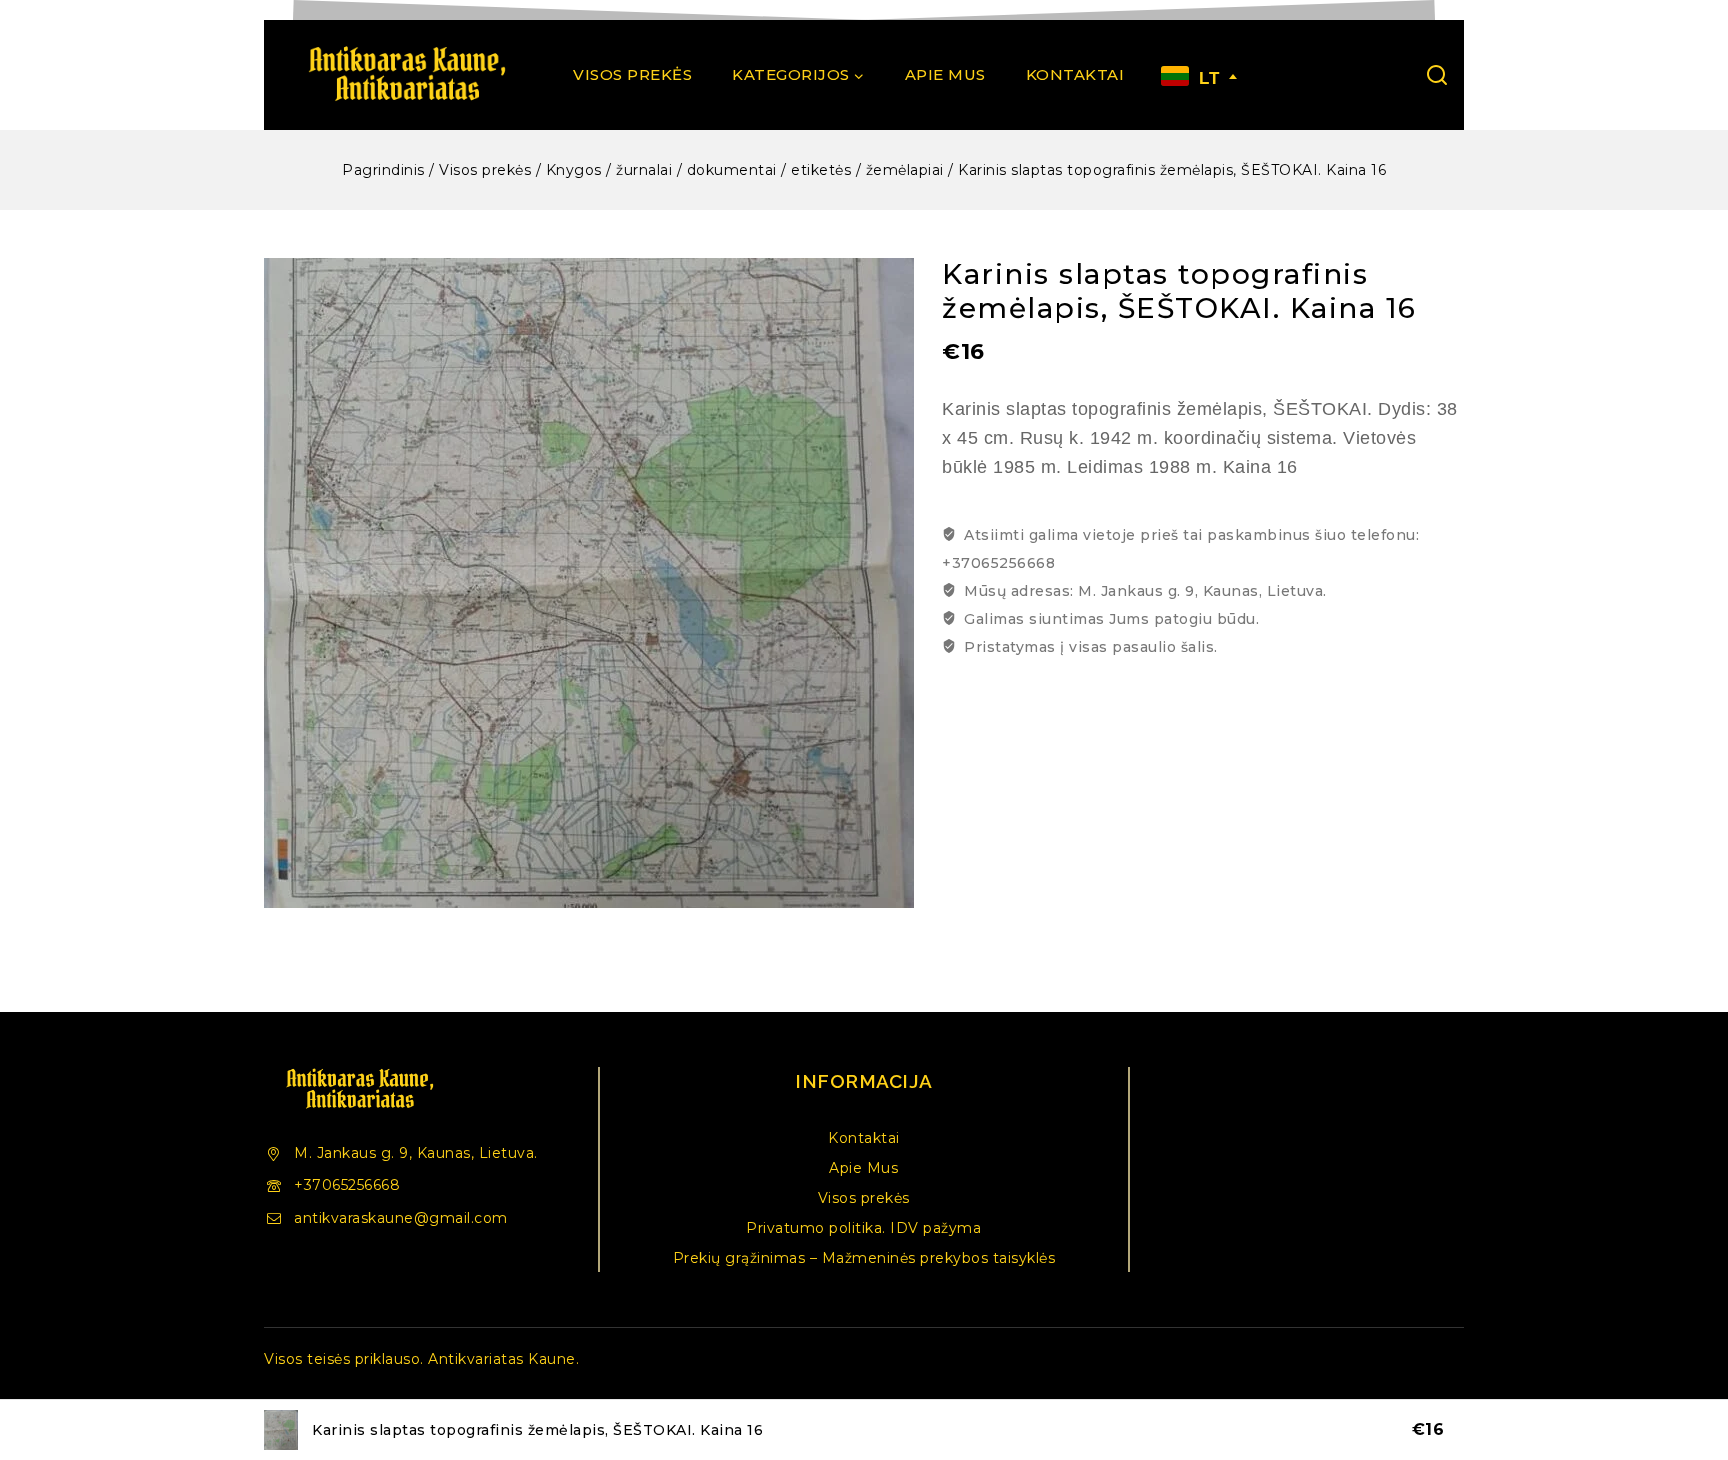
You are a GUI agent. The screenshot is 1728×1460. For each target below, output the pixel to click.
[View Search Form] (1437, 75)
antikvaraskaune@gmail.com (401, 1218)
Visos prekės (632, 74)
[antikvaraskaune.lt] (406, 75)
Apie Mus (945, 74)
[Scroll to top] (1682, 1354)
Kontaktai (1075, 74)
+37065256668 (347, 1185)
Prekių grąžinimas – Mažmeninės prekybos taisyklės (864, 1258)
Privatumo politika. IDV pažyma (863, 1228)
